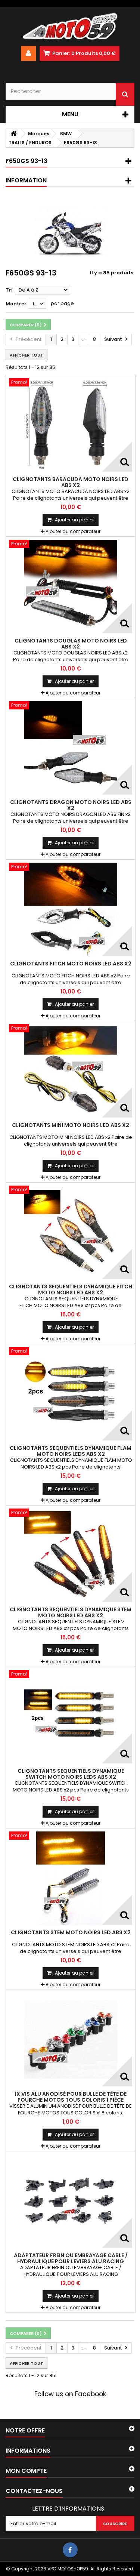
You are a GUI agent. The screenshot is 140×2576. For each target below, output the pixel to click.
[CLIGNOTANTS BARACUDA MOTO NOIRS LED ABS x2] (71, 425)
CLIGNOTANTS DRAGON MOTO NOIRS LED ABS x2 (71, 805)
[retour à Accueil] (13, 134)
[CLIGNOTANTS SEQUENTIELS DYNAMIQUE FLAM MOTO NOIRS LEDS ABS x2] (71, 1394)
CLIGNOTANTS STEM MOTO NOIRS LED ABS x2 (71, 1932)
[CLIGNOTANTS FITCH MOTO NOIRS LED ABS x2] (71, 909)
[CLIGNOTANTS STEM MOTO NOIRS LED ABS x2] (71, 1878)
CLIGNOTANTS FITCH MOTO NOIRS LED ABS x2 (71, 964)
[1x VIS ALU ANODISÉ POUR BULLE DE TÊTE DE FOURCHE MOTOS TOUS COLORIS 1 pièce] (71, 2040)
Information (26, 180)
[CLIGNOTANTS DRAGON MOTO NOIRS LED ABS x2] (71, 748)
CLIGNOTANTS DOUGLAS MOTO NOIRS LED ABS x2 (71, 644)
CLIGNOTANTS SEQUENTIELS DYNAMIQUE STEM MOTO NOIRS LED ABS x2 (71, 1612)
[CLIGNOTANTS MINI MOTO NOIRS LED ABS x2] (71, 1071)
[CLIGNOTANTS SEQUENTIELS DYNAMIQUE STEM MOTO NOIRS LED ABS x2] (71, 1555)
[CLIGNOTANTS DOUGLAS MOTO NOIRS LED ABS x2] (71, 586)
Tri (9, 290)
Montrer (16, 304)
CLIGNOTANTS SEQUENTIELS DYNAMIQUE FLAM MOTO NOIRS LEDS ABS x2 (71, 1451)
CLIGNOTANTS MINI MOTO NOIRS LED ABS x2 (71, 1125)
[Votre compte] (28, 53)
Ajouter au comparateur (73, 531)
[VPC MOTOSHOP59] (70, 27)
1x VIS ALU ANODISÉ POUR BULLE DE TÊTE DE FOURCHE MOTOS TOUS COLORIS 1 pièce (71, 2097)
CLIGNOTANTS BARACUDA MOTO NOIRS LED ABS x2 (71, 482)
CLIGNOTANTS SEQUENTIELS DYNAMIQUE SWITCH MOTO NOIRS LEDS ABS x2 (71, 1774)
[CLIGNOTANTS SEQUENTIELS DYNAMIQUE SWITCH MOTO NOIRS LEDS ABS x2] (71, 1717)
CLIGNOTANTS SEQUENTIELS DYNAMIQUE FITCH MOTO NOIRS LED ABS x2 (71, 1289)
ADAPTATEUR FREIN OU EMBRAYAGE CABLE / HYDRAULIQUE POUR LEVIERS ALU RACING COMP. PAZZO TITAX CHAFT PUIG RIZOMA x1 (71, 2261)
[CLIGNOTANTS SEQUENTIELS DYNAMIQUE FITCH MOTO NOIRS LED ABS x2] (71, 1232)
